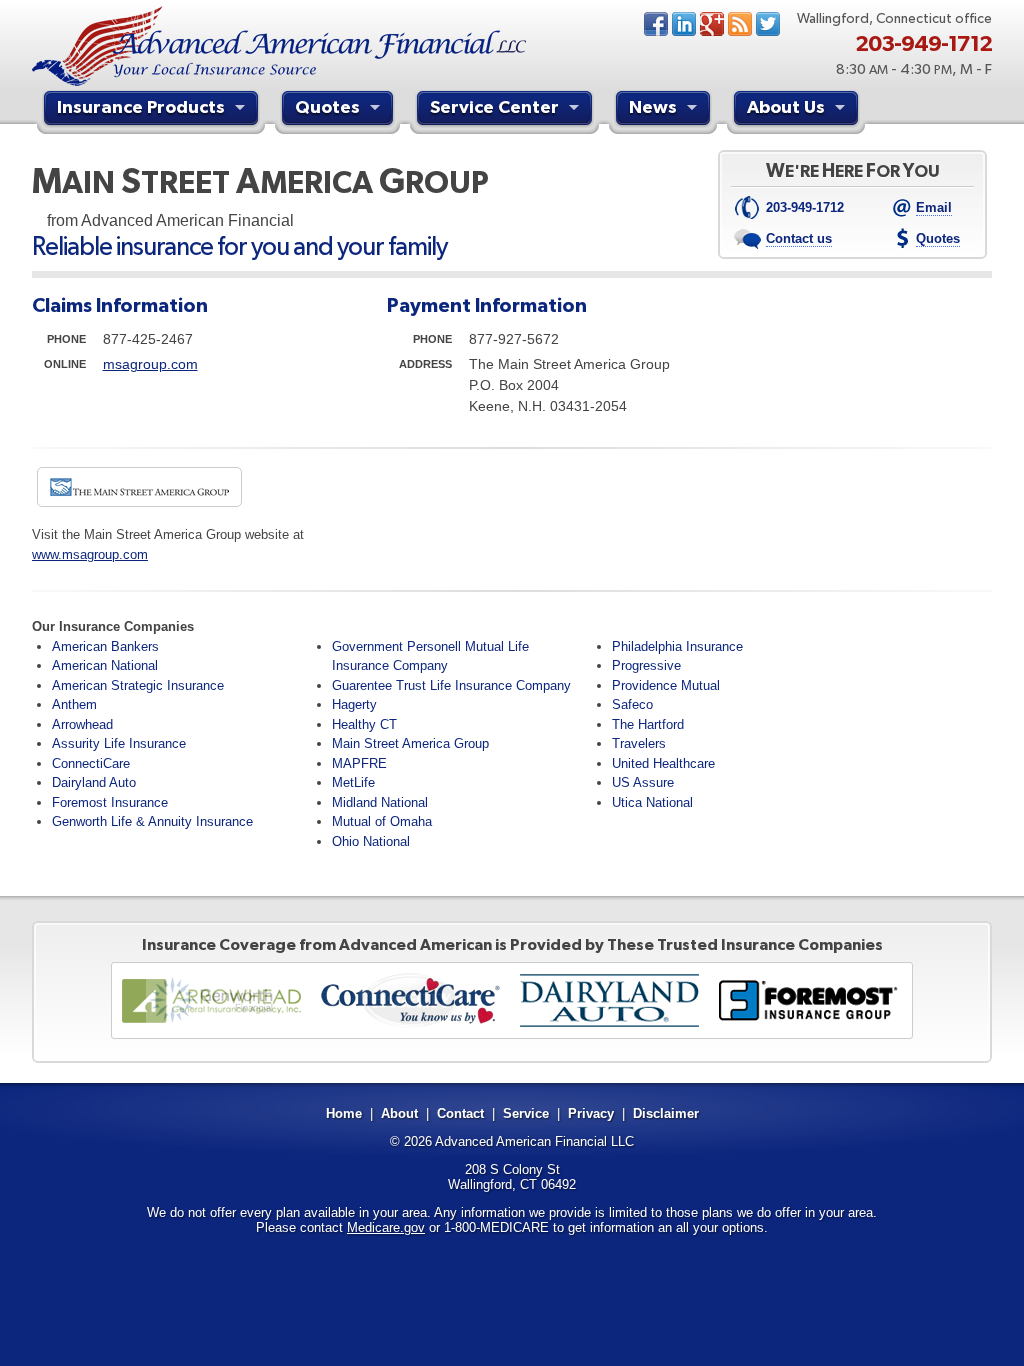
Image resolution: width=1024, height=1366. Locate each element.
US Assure (643, 782)
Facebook (656, 24)
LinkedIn (684, 24)
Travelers (639, 743)
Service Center (494, 106)
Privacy (591, 1113)
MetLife (353, 782)
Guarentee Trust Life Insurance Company (451, 685)
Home (344, 1113)
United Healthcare (663, 763)
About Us (786, 106)
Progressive (646, 665)
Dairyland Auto (94, 782)
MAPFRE (359, 763)
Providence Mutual (666, 685)
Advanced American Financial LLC (534, 1141)
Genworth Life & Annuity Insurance (152, 821)
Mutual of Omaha (382, 821)
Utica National (652, 802)
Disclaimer (666, 1113)
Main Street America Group (410, 743)
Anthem (74, 704)
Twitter (768, 24)
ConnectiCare (91, 763)
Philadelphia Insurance (677, 646)
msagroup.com (150, 364)
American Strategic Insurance (138, 685)
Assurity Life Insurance (119, 743)
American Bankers (105, 646)
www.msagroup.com (90, 554)
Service (526, 1113)
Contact (460, 1113)
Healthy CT (364, 724)
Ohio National (371, 841)
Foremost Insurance (110, 802)
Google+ (712, 24)
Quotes (327, 106)
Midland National (380, 802)
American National (105, 665)
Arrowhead (82, 724)
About (399, 1113)
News (740, 24)
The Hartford (648, 724)
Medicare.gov (386, 1227)
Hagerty (354, 704)
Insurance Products (141, 106)
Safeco (632, 704)
